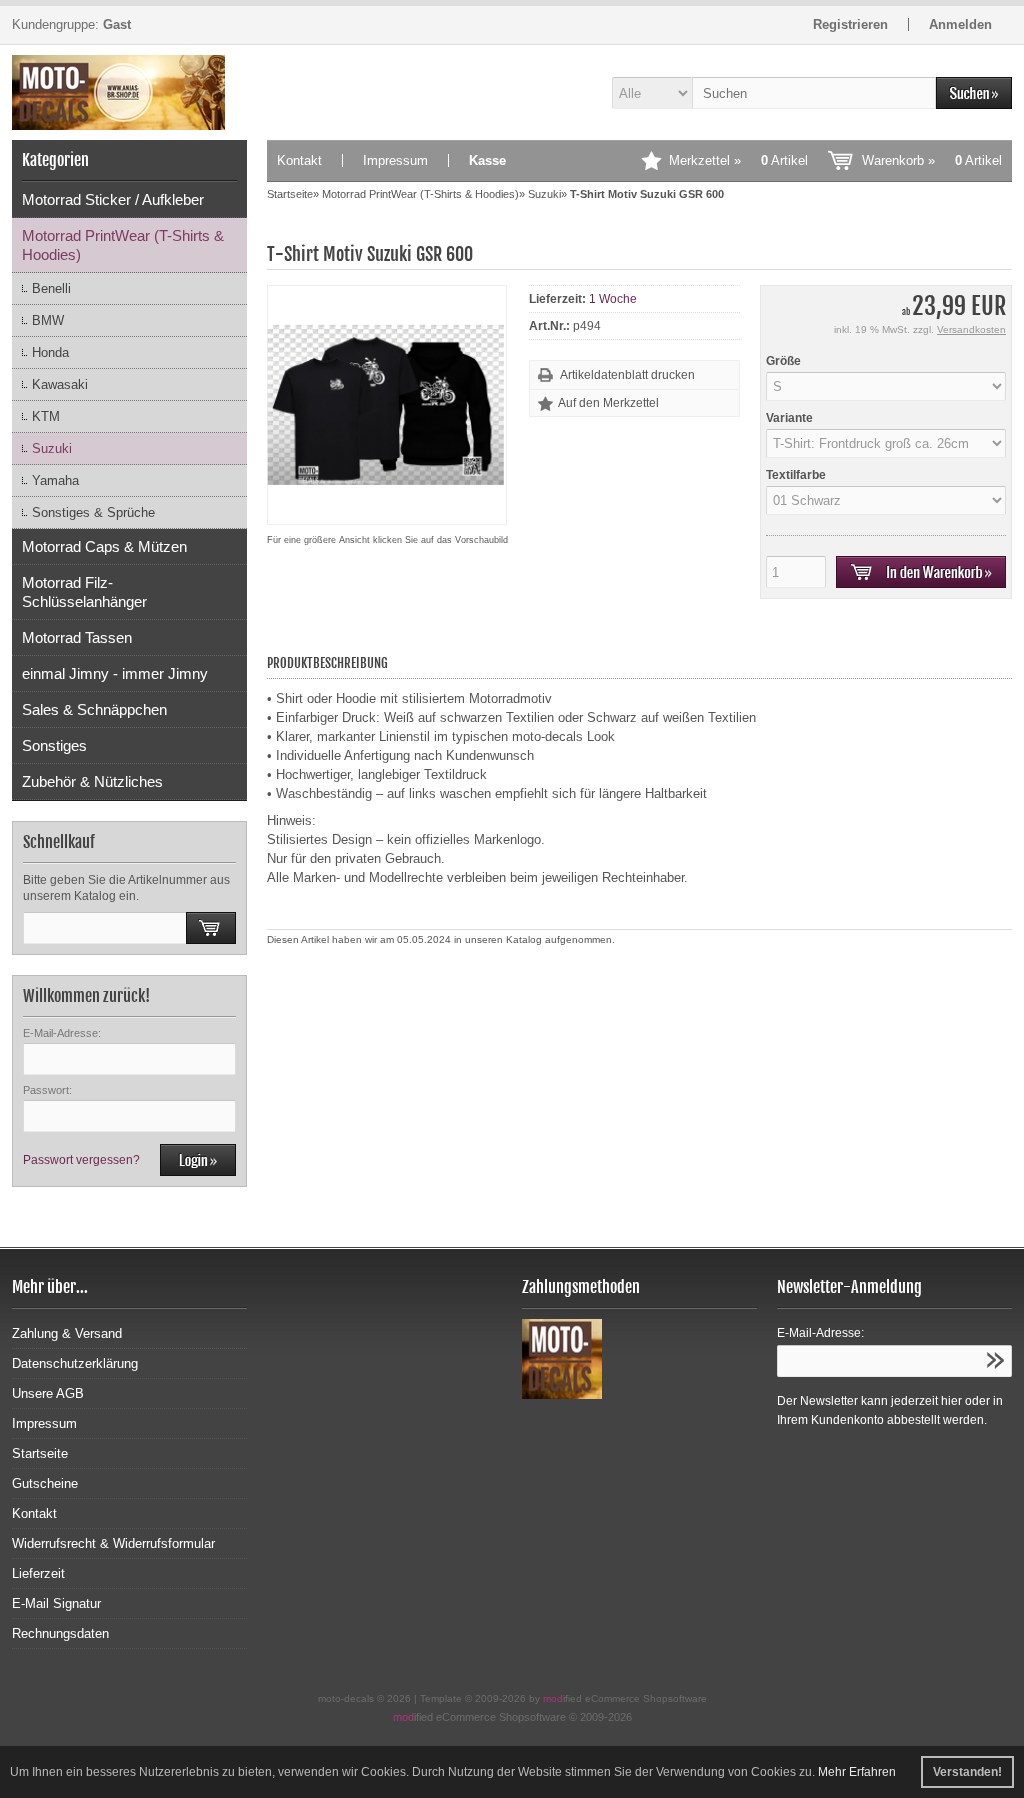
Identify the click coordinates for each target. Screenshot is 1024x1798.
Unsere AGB (48, 1393)
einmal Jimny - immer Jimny (115, 673)
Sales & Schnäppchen (94, 709)
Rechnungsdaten (60, 1633)
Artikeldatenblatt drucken (627, 375)
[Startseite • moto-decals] (129, 92)
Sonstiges (54, 745)
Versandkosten (971, 329)
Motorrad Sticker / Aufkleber (113, 199)
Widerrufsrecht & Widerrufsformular (113, 1543)
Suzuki (52, 448)
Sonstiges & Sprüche (93, 512)
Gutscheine (45, 1483)
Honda (50, 352)
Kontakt (299, 160)
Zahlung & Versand (67, 1333)
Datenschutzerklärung (75, 1363)
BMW (48, 320)
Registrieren (850, 24)
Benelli (51, 288)
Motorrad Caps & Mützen (104, 546)
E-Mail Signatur (56, 1603)
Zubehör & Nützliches (92, 781)
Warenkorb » (932, 160)
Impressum (395, 160)
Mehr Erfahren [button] (857, 1772)
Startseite (40, 1453)
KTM (46, 416)
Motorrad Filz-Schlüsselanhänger (84, 592)
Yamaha (55, 480)
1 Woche (613, 299)
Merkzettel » (738, 160)
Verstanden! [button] (967, 1772)
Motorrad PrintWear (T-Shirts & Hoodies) (123, 245)
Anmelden (960, 24)
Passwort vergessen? (81, 1160)
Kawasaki (60, 384)
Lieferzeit (38, 1573)
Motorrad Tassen (77, 637)
